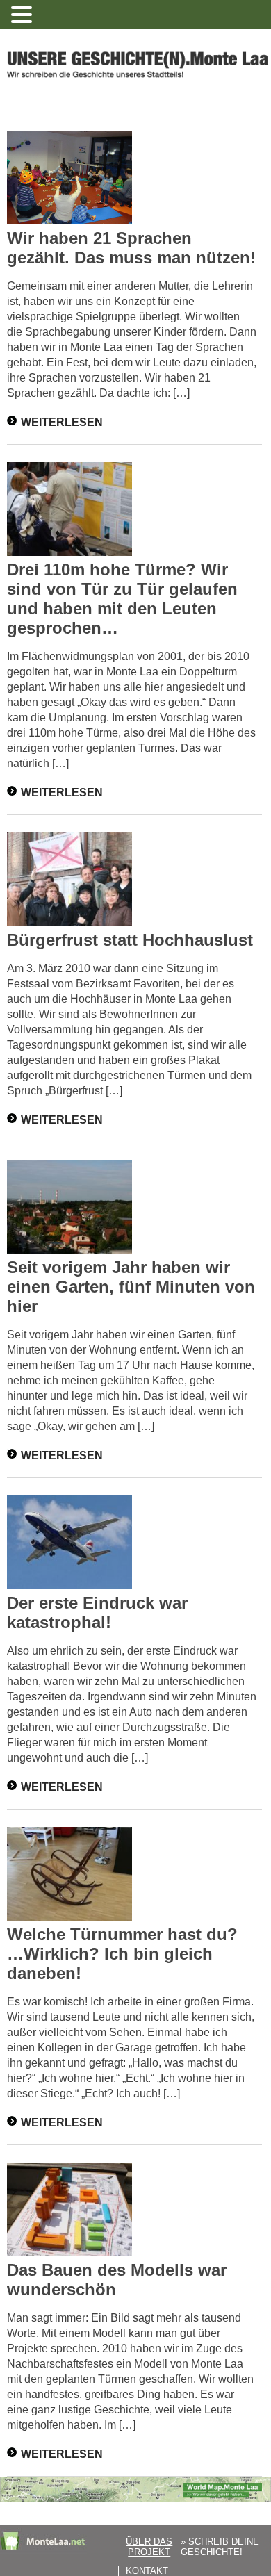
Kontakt (147, 2571)
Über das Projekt (149, 2547)
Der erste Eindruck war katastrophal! (97, 1613)
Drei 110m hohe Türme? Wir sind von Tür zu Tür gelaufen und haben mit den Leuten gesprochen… (122, 599)
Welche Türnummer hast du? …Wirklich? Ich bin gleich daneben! (122, 1954)
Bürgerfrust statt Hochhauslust (130, 940)
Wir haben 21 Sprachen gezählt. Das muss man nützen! (131, 248)
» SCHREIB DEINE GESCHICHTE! (220, 2547)
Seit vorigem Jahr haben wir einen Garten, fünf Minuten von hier (131, 1287)
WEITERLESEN (62, 421)
